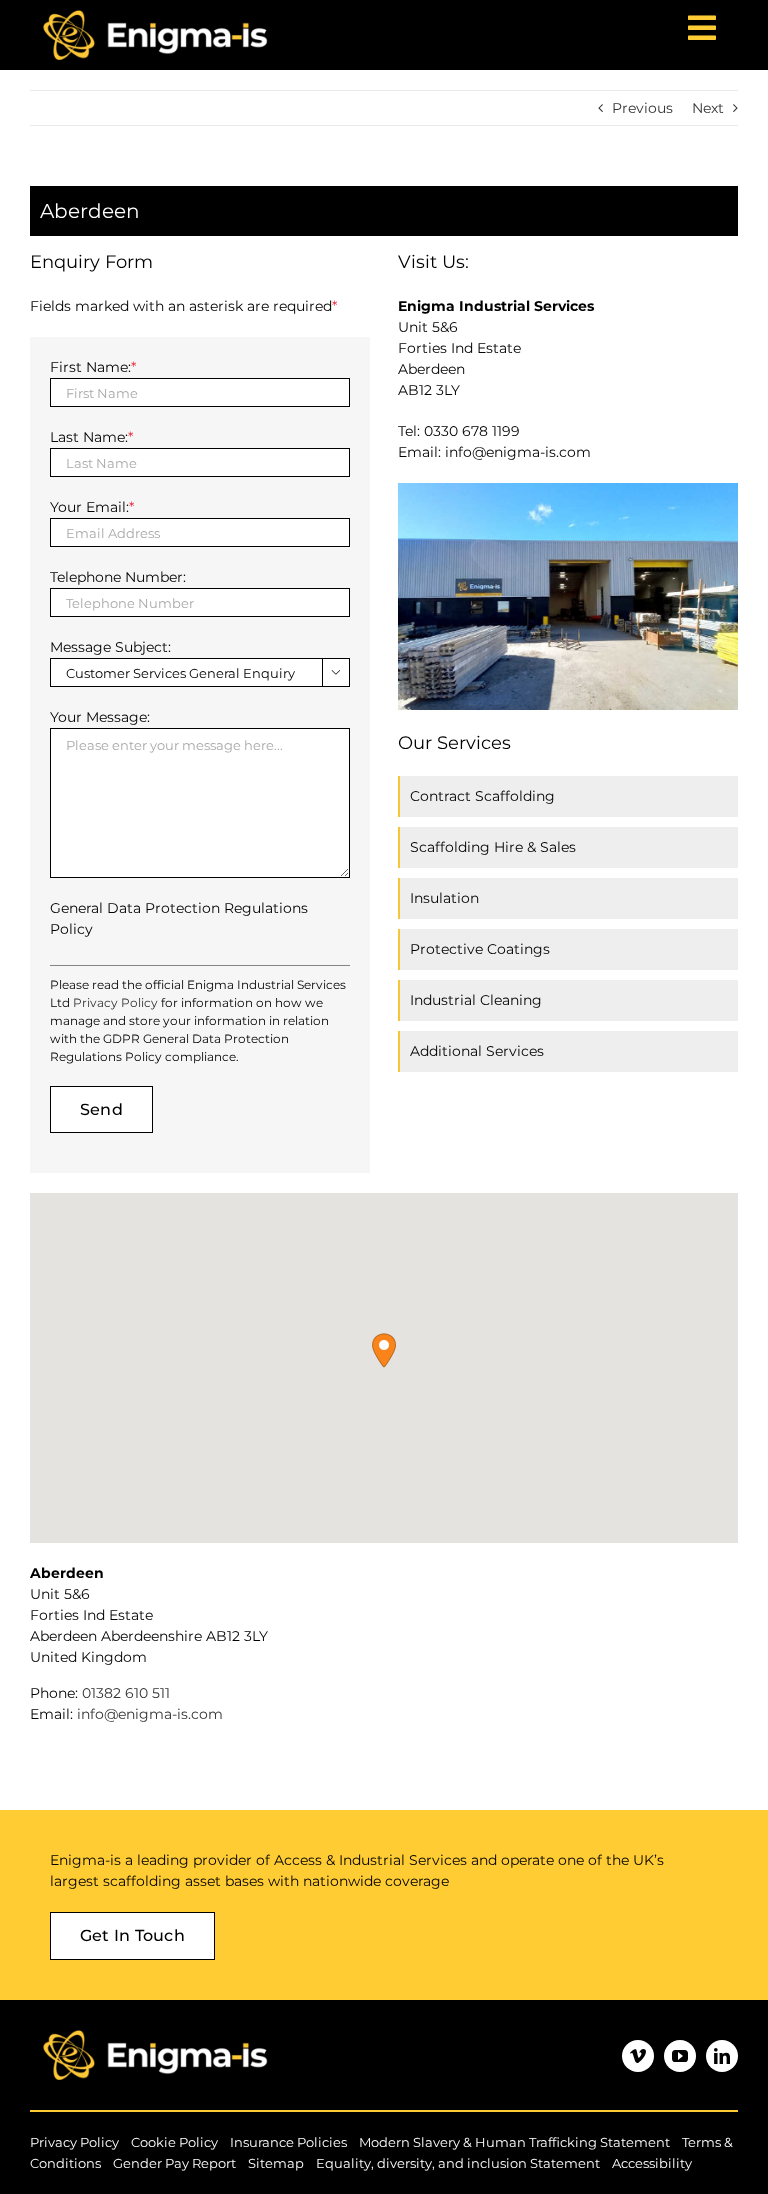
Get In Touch (132, 1935)
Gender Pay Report (174, 2163)
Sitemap (276, 2163)
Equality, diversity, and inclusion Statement (458, 2163)
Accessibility (652, 2163)
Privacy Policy (115, 1002)
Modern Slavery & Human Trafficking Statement (514, 2142)
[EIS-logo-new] (155, 2027)
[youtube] (680, 2056)
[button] (384, 1350)
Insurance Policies (288, 2142)
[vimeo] (638, 2056)
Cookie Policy (174, 2142)
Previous (642, 108)
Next (708, 108)
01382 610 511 (126, 1693)
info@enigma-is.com (150, 1714)
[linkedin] (722, 2056)
